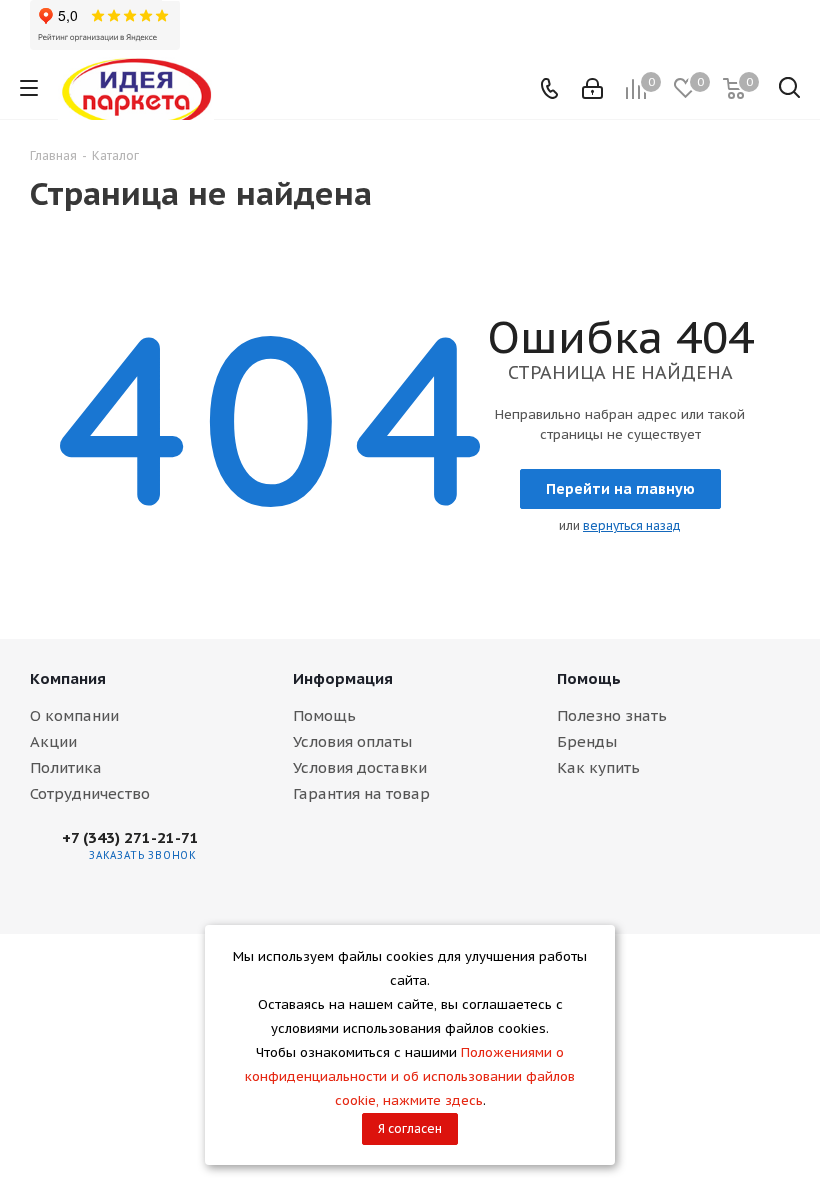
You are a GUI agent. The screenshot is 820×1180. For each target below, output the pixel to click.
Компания (68, 678)
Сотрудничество (90, 793)
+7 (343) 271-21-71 (130, 837)
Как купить (598, 767)
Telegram (296, 856)
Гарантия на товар (361, 793)
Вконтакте (246, 856)
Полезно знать (612, 715)
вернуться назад (632, 525)
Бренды (587, 741)
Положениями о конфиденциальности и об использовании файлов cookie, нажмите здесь (410, 1076)
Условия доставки (360, 767)
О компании (74, 715)
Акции (53, 741)
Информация (343, 678)
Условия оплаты (352, 741)
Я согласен (410, 1128)
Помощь (324, 715)
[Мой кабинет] (592, 88)
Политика (66, 767)
